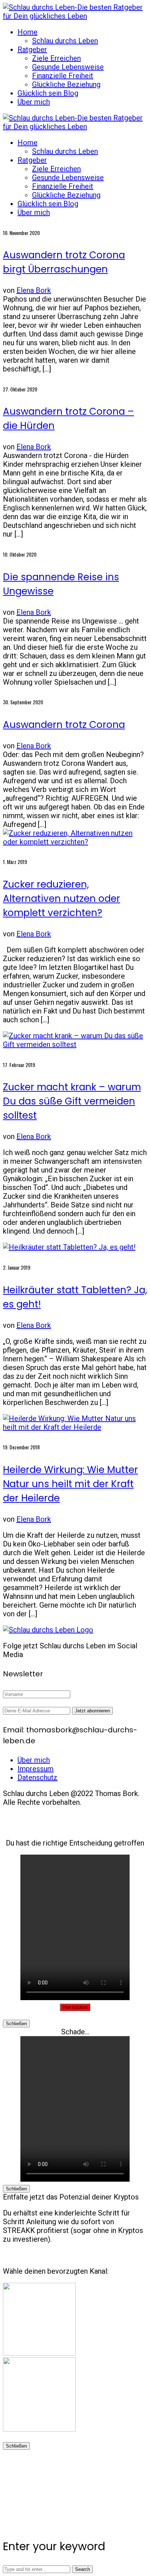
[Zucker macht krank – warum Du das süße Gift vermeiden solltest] (75, 1044)
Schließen (16, 2024)
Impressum (35, 1769)
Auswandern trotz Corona (64, 725)
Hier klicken (75, 2007)
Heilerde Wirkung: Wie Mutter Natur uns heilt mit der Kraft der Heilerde (70, 1484)
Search (82, 2569)
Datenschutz (37, 1777)
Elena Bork (34, 290)
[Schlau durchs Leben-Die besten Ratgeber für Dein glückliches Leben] (75, 16)
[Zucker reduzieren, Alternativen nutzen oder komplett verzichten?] (75, 842)
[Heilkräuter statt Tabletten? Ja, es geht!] (69, 1247)
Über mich (34, 1760)
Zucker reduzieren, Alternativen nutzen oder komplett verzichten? (62, 899)
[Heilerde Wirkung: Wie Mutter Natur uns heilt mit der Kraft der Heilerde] (75, 1427)
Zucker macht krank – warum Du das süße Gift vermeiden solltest (72, 1101)
